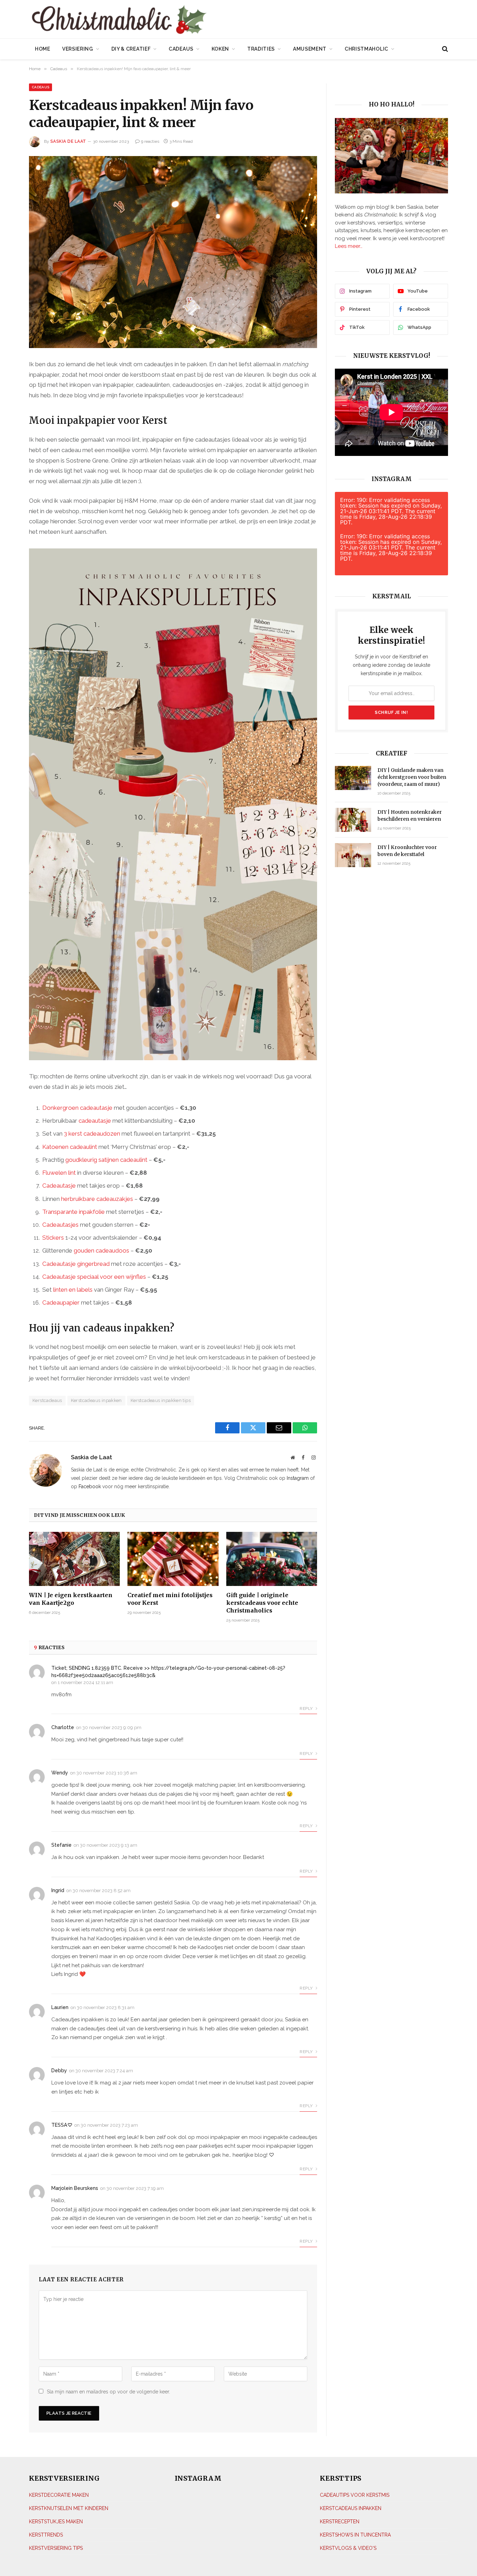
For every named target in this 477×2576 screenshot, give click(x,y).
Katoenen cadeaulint (70, 1147)
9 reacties (150, 141)
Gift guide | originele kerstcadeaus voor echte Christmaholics (262, 1603)
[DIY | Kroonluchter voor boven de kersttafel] (353, 855)
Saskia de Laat (68, 141)
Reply (307, 1708)
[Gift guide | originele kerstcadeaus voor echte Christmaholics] (272, 1559)
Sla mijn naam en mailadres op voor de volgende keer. (108, 2392)
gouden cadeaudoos (101, 1250)
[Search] (444, 49)
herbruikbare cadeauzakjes (97, 1199)
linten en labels (73, 1290)
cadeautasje (95, 1121)
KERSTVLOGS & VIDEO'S (348, 2548)
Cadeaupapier (61, 1302)
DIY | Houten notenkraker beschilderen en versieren (410, 815)
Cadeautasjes (60, 1225)
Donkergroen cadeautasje (77, 1108)
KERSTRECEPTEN (340, 2522)
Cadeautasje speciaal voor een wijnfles (94, 1277)
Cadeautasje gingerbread (76, 1264)
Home (43, 49)
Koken (221, 49)
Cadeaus (181, 49)
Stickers (53, 1238)
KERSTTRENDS (46, 2535)
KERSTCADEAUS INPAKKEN (351, 2508)
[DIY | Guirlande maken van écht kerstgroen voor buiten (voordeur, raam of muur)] (353, 778)
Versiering (78, 49)
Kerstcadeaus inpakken (96, 1400)
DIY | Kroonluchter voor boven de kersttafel (407, 851)
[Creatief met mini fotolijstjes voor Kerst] (173, 1559)
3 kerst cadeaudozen (92, 1134)
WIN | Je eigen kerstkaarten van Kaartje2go (71, 1599)
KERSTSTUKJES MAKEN (56, 2522)
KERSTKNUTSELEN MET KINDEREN (69, 2508)
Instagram (298, 1478)
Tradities (261, 49)
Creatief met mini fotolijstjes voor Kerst (170, 1599)
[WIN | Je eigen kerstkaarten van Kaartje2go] (74, 1559)
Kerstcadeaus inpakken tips (161, 1400)
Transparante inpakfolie (74, 1212)
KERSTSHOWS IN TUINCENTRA (355, 2535)
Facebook (90, 1486)
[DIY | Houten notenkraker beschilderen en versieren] (353, 820)
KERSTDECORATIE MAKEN (59, 2495)
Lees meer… (349, 246)
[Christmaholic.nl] (158, 20)
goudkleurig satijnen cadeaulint (106, 1160)
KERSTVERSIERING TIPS (56, 2548)
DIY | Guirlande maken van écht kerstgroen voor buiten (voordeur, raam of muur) (412, 777)
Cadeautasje (59, 1186)
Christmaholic (366, 49)
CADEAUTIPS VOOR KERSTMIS (355, 2495)
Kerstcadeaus (47, 1400)
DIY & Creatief (131, 49)
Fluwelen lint (59, 1173)
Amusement (310, 49)
